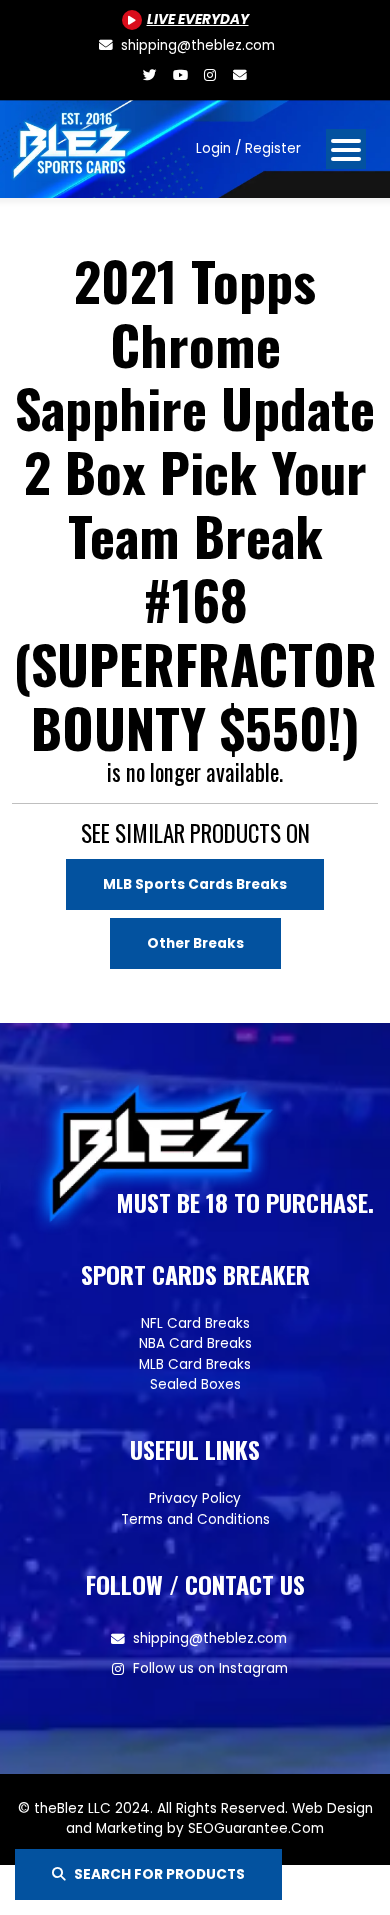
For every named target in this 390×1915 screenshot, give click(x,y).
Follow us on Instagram (210, 1668)
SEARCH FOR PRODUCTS (159, 1874)
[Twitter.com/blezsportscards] (150, 75)
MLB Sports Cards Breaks (195, 884)
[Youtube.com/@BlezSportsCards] (180, 75)
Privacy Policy (195, 1498)
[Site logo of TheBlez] (73, 141)
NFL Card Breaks (195, 1323)
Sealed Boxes (195, 1384)
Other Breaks (195, 943)
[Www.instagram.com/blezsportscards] (210, 75)
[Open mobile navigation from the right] (346, 149)
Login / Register (248, 148)
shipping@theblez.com (210, 1638)
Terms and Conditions (195, 1519)
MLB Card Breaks (195, 1364)
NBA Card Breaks (195, 1343)
